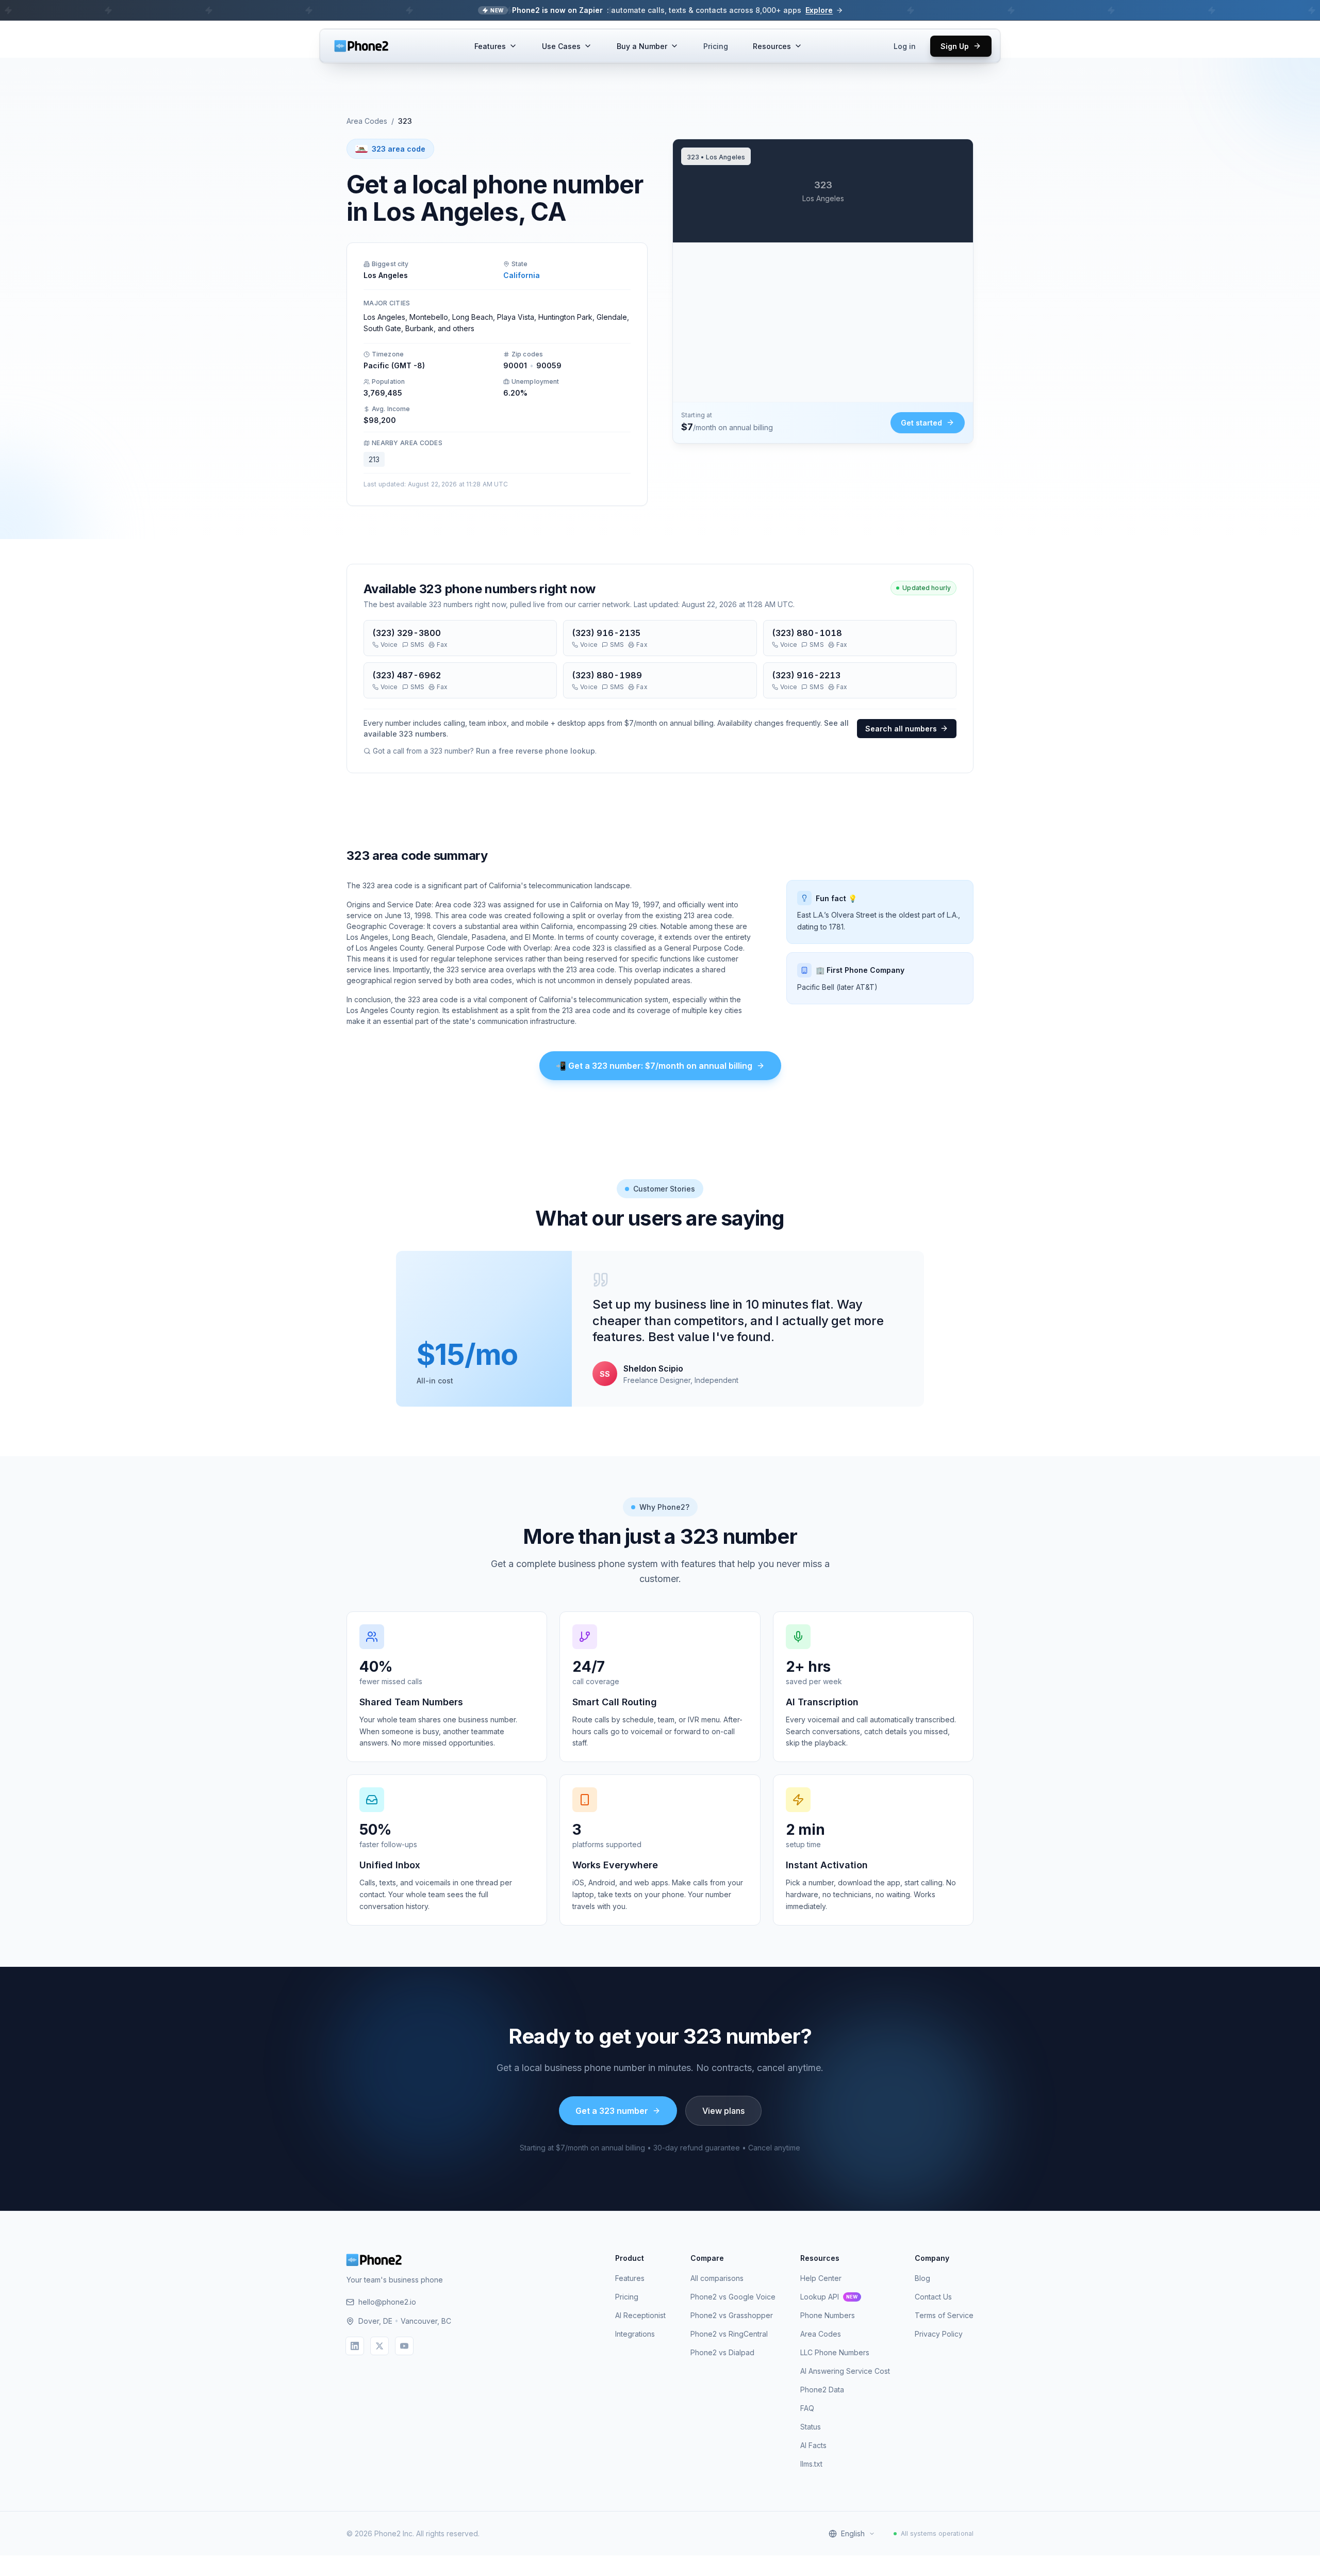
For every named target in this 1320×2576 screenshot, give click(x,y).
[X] (379, 2346)
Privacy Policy (939, 2334)
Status (811, 2427)
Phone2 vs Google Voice (733, 2297)
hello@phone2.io (387, 2302)
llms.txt (811, 2464)
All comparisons (717, 2278)
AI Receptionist (640, 2315)
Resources (772, 46)
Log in (905, 46)
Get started (921, 423)
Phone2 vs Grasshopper (732, 2315)
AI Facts (813, 2445)
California (522, 275)
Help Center (821, 2278)
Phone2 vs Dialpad (722, 2352)
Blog (922, 2278)
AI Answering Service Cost (845, 2371)
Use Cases (561, 46)
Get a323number (612, 2111)
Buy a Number (642, 46)
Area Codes (367, 121)
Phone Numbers (828, 2315)
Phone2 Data (822, 2390)
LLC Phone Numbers (835, 2352)
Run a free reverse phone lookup (535, 751)
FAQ (807, 2408)
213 (374, 459)
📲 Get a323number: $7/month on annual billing (654, 1066)
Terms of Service (944, 2315)
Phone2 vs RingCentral (729, 2334)
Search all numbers (901, 729)
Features (490, 46)
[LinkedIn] (355, 2346)
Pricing (716, 46)
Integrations (635, 2334)
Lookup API (829, 2297)
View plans (723, 2111)
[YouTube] (404, 2346)
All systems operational (937, 2533)
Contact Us (933, 2297)
